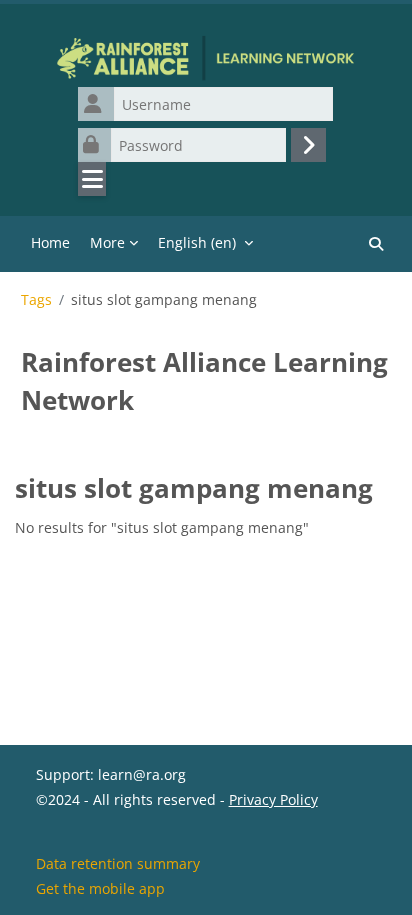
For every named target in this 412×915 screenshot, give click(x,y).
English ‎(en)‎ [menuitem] (197, 242)
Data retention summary (118, 863)
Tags (36, 300)
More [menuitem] (107, 242)
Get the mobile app (100, 888)
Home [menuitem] (50, 242)
